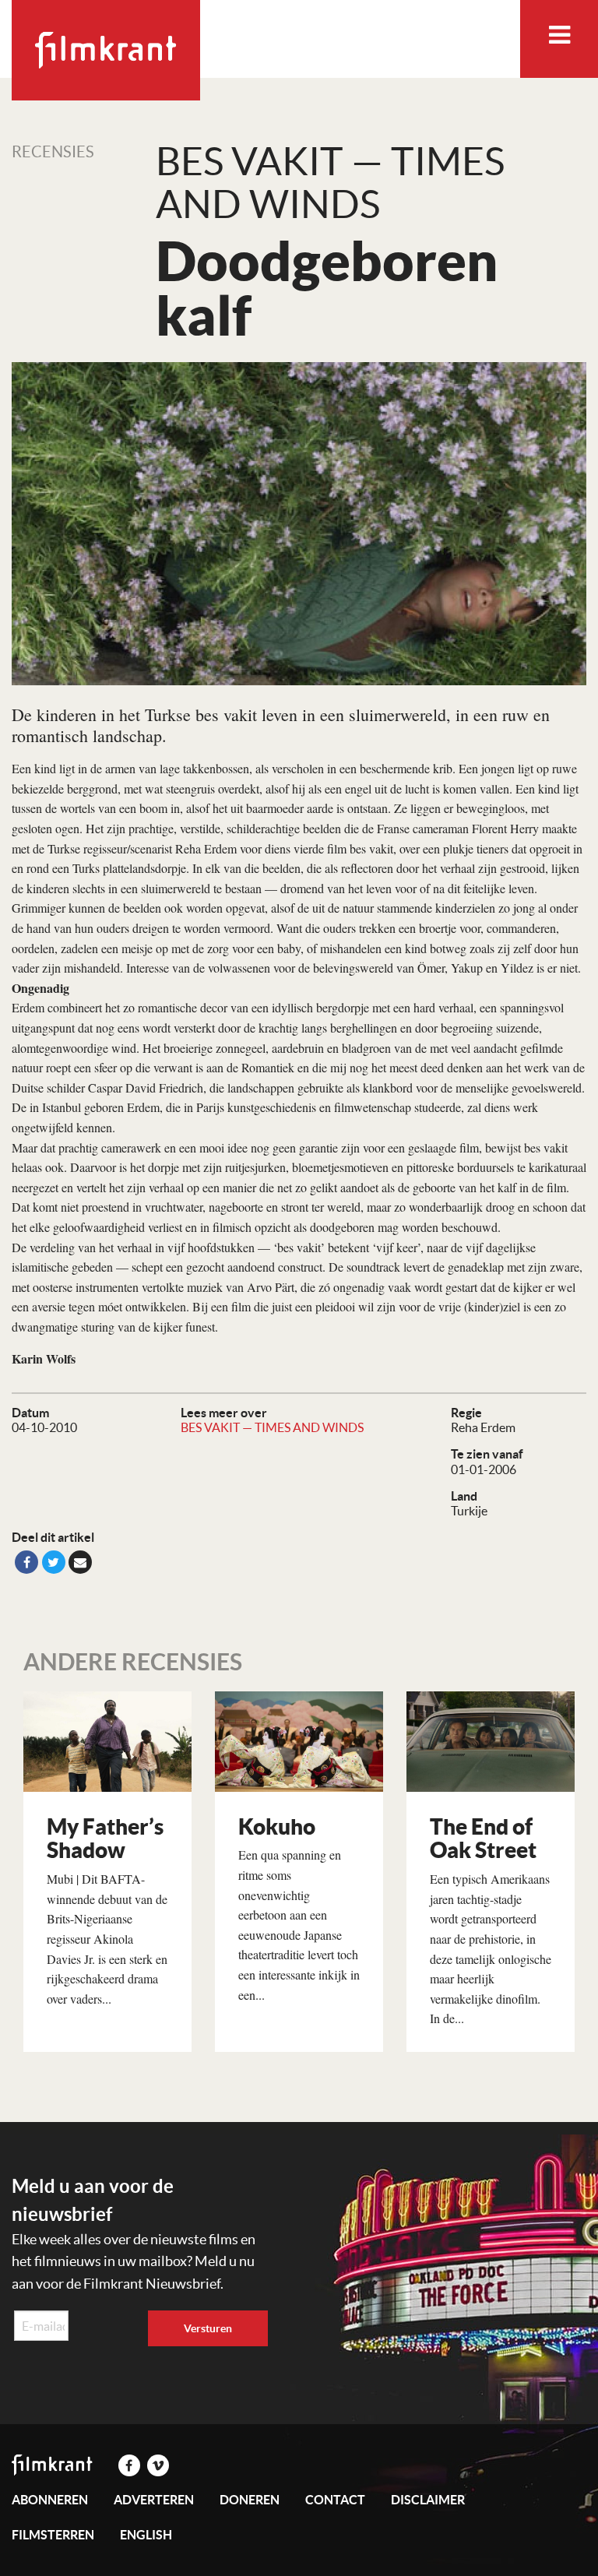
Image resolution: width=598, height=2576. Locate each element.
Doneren (250, 2500)
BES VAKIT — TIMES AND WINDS (272, 1427)
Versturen (208, 2328)
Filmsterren (53, 2535)
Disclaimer (428, 2500)
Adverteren (154, 2500)
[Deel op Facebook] (26, 1562)
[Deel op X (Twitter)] (54, 1562)
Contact (335, 2500)
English (146, 2535)
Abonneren (50, 2500)
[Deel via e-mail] (80, 1562)
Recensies (53, 152)
